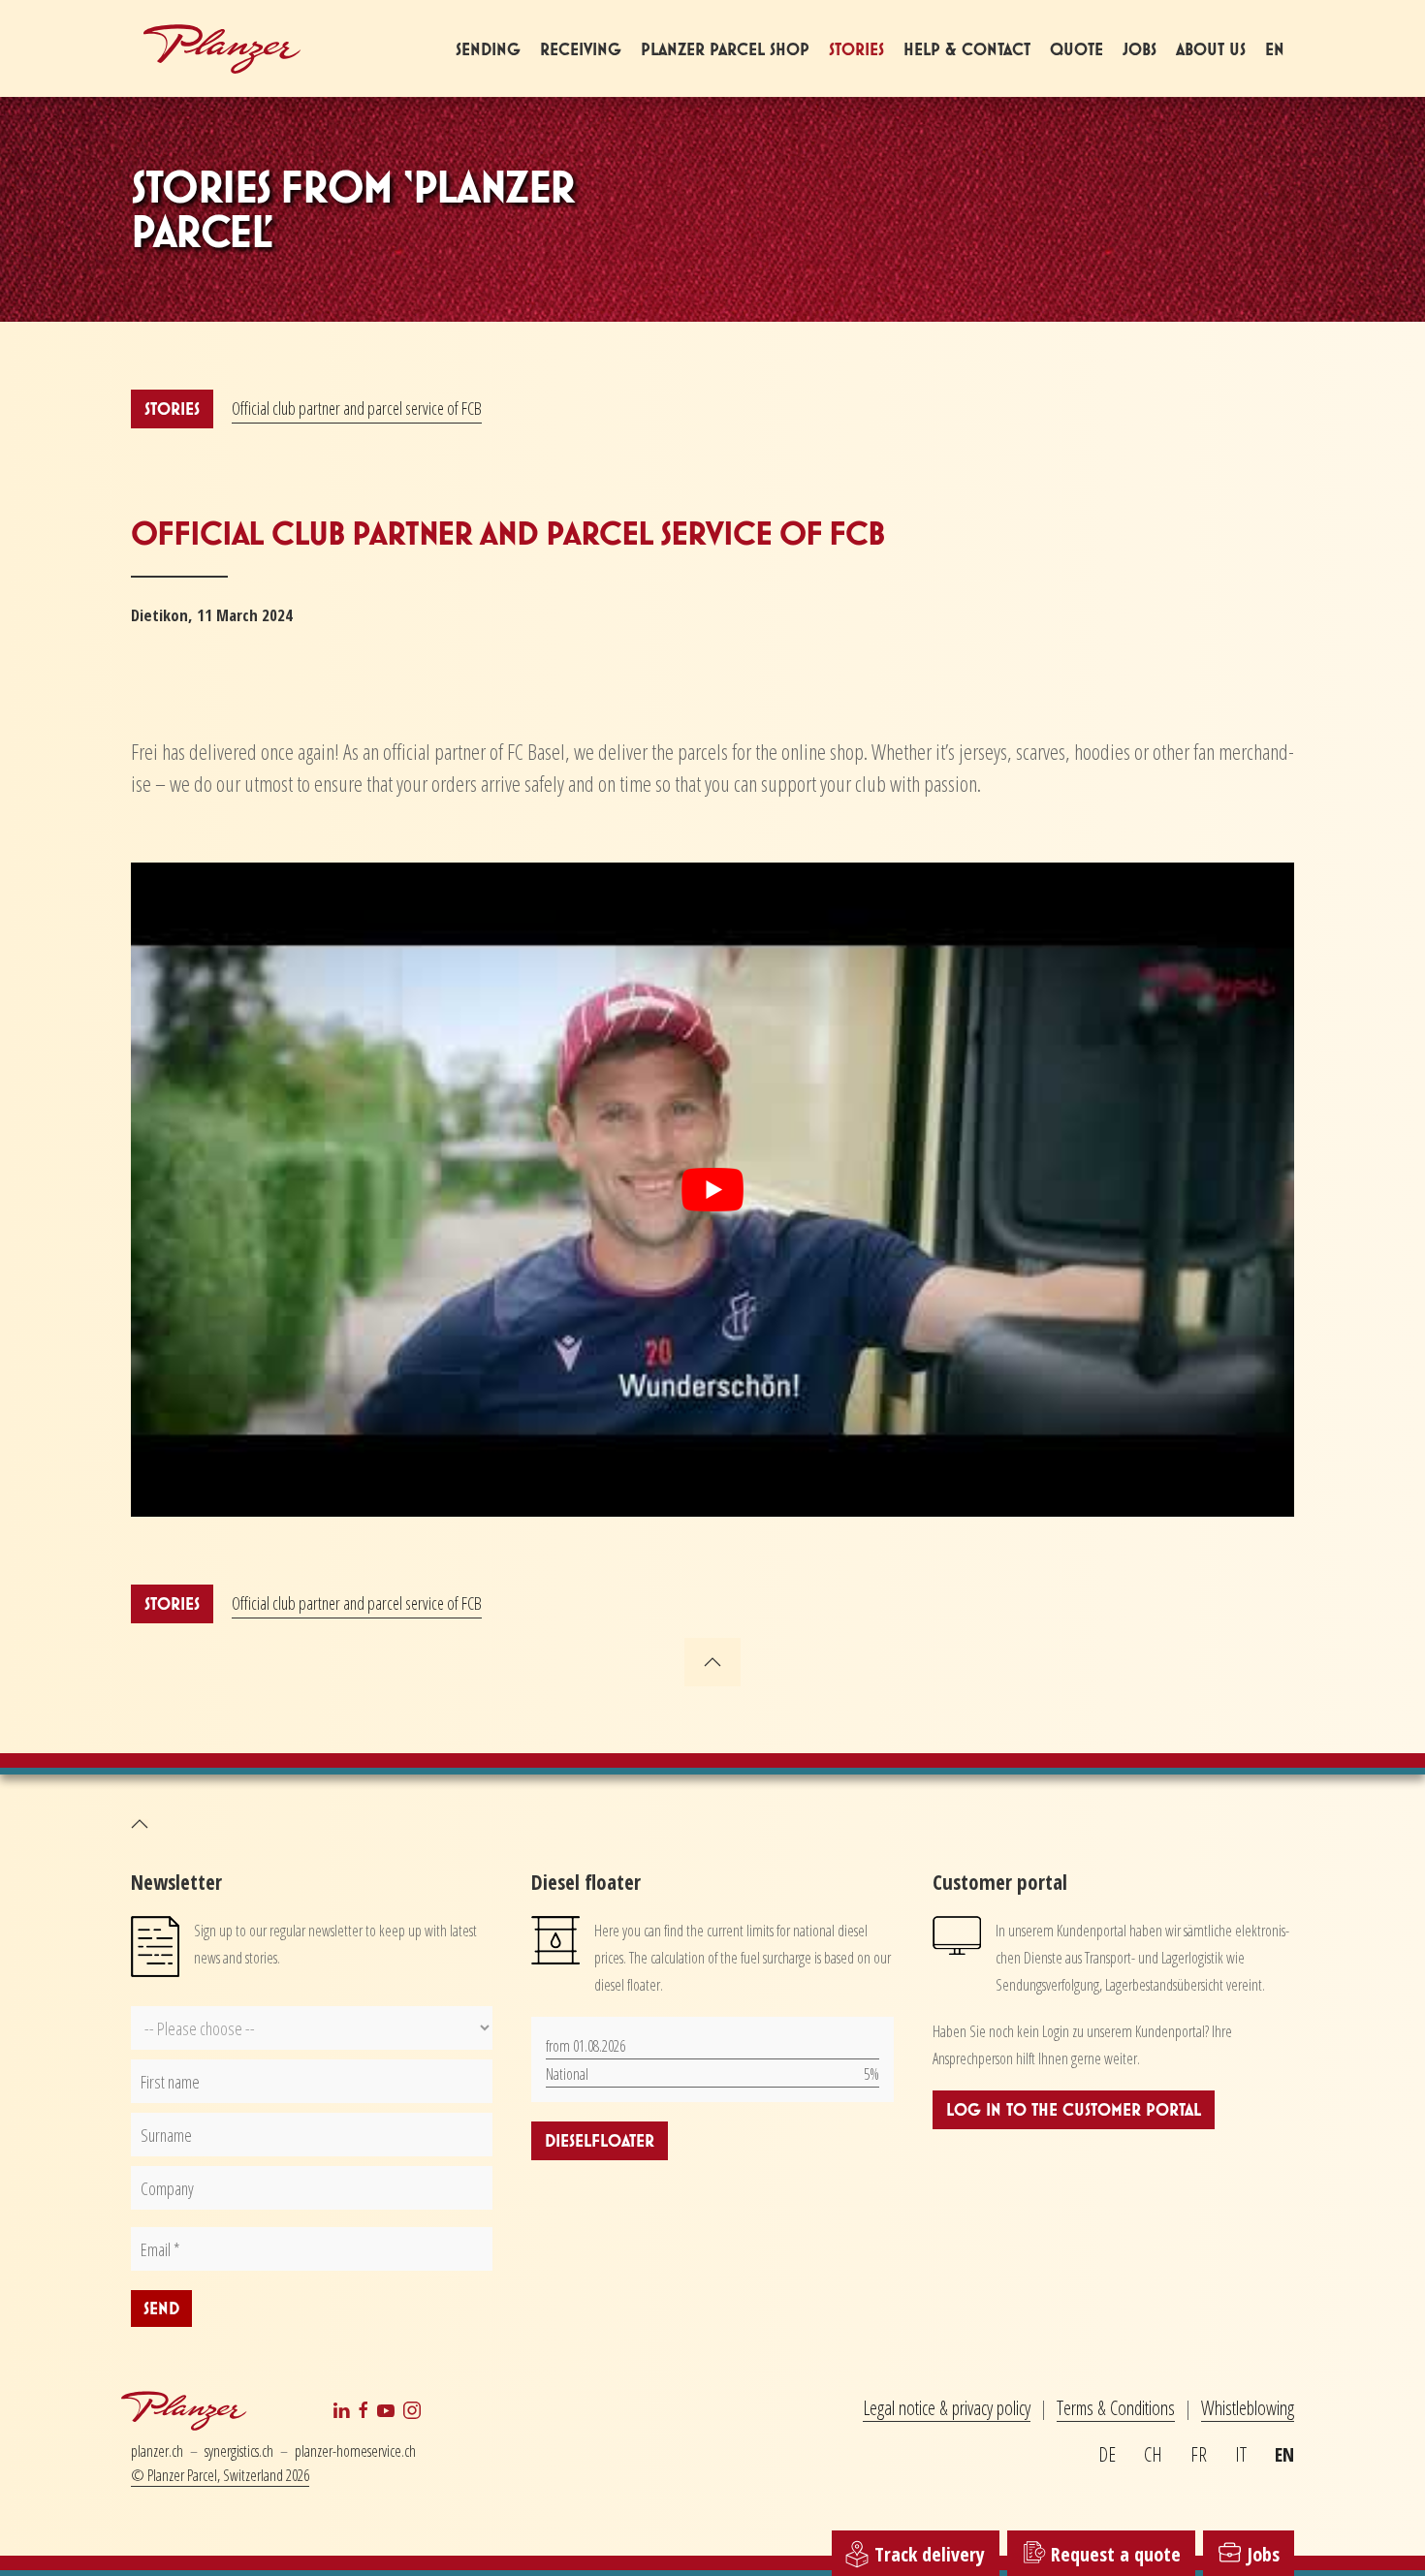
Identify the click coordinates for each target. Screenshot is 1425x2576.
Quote (1077, 49)
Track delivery (927, 2553)
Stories (856, 49)
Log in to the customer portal (1074, 2109)
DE (1107, 2454)
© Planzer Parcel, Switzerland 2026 (220, 2475)
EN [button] (1275, 49)
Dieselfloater (600, 2140)
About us (1211, 49)
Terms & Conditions (1116, 2408)
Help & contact (967, 49)
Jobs (1140, 49)
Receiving (581, 49)
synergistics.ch (239, 2451)
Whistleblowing (1248, 2408)
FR (1199, 2454)
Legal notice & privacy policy (947, 2408)
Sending (488, 49)
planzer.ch (157, 2451)
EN (1284, 2454)
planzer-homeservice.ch (355, 2451)
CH (1153, 2454)
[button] (712, 1662)
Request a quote (1113, 2554)
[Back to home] (223, 48)
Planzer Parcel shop (725, 49)
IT (1241, 2454)
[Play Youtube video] (712, 1190)
